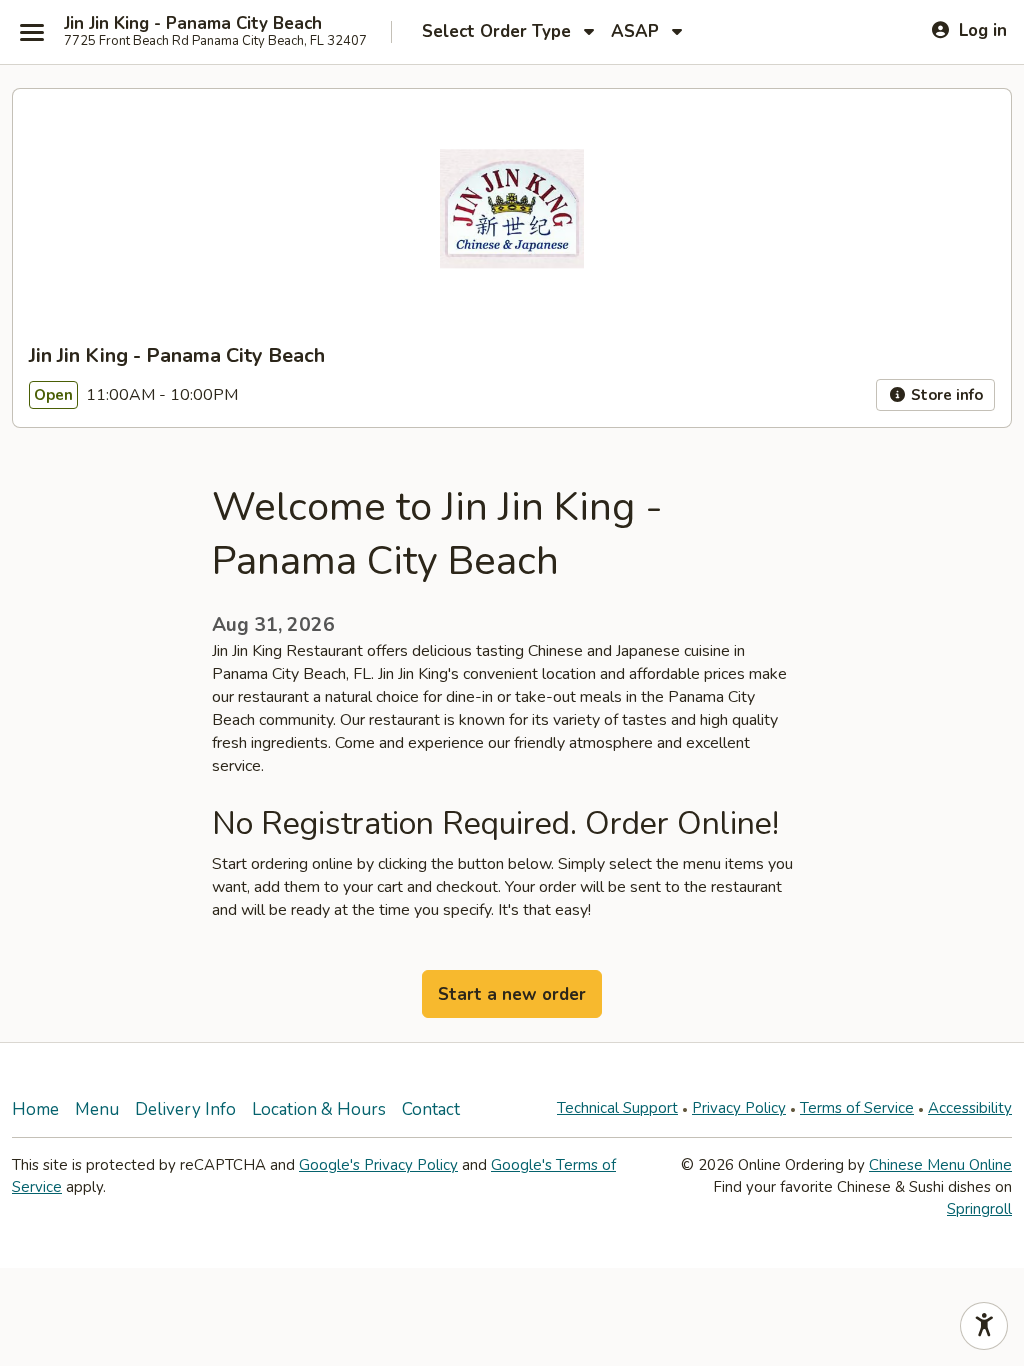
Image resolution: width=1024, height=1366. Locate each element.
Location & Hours (319, 1109)
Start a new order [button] (512, 994)
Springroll (979, 1209)
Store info (945, 395)
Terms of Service (857, 1108)
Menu (97, 1109)
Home (35, 1109)
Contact (431, 1109)
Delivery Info (185, 1109)
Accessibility (970, 1108)
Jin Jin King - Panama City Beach (193, 24)
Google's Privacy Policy (378, 1165)
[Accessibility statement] (984, 1326)
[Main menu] (32, 32)
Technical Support (617, 1108)
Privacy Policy (739, 1108)
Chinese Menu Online (940, 1165)
